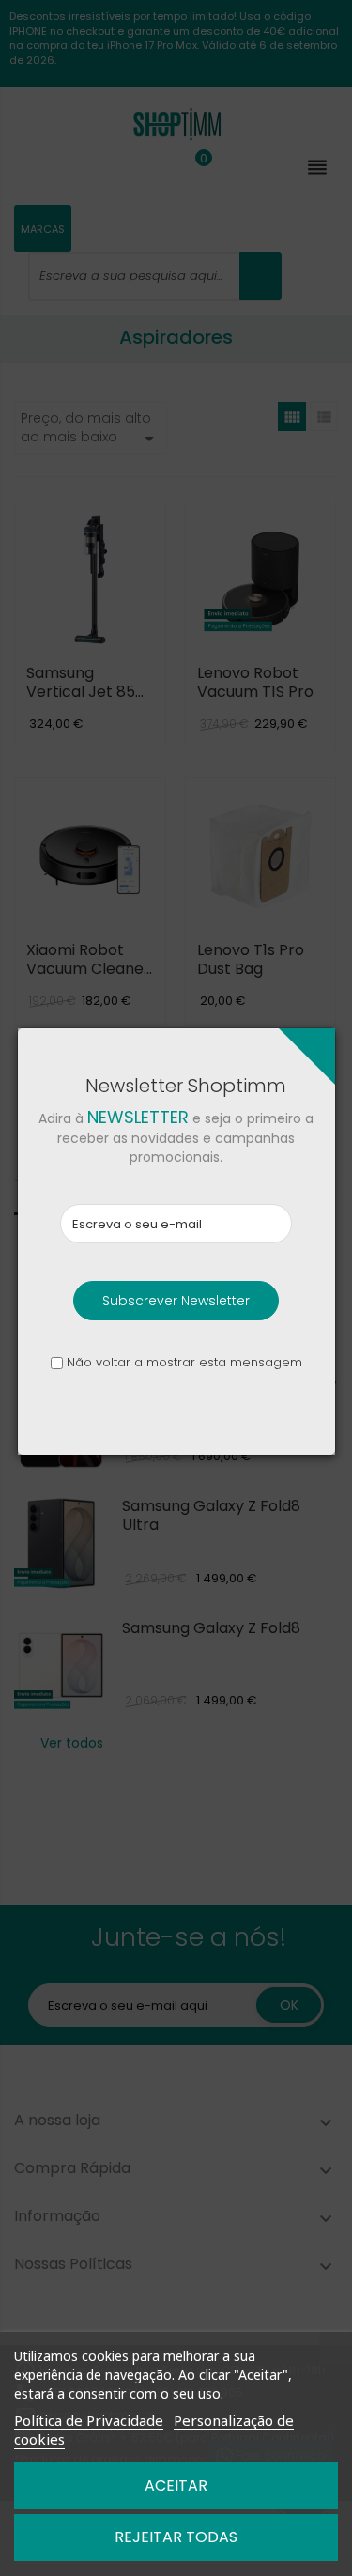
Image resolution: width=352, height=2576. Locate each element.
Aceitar (176, 2485)
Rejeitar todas (176, 2537)
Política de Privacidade (89, 2420)
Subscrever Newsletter (176, 1301)
